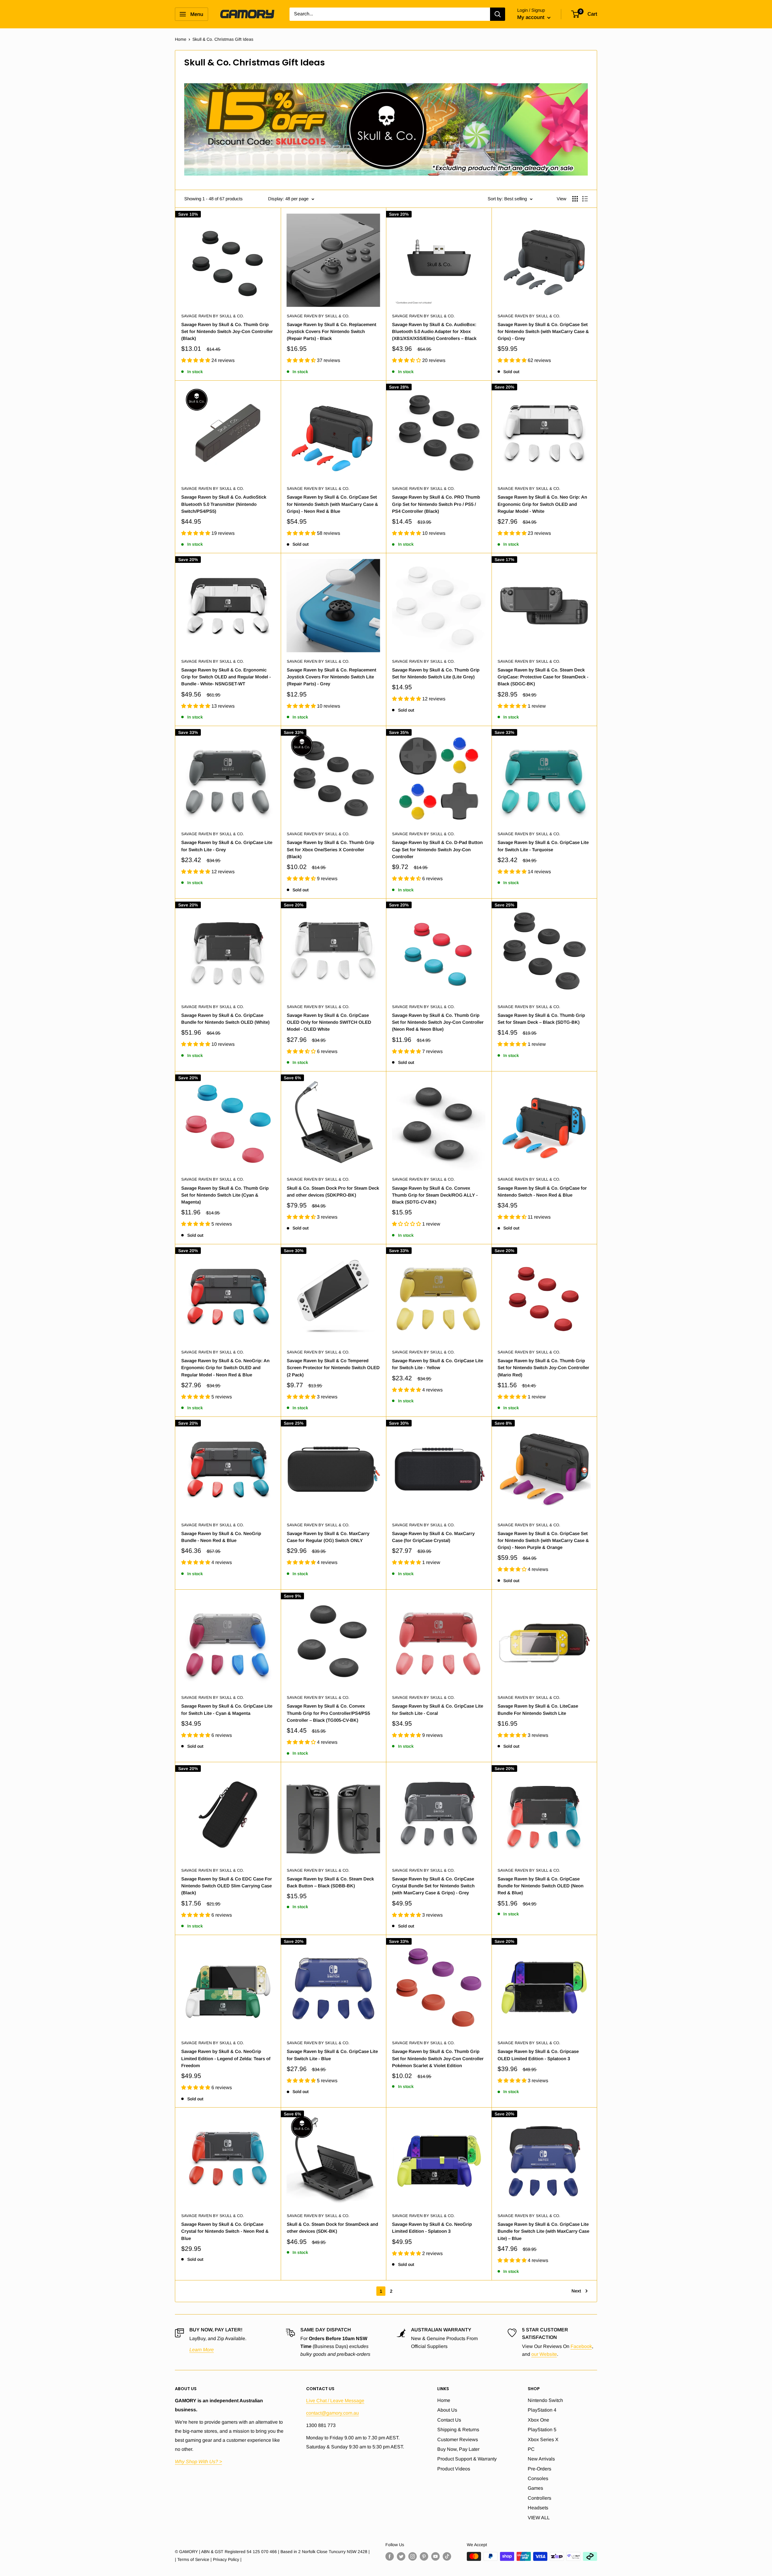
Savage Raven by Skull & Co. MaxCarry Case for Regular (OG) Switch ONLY (328, 1537)
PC (531, 2449)
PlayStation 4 (542, 2410)
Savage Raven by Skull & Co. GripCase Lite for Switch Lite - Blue (332, 2055)
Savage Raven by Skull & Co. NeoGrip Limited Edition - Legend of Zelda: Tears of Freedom (226, 2058)
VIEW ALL (539, 2518)
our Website (544, 2354)
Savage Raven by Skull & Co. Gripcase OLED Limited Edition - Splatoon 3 (538, 2055)
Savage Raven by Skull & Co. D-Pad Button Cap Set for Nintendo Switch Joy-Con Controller (437, 849)
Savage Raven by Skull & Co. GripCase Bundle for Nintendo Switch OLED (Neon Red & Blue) (541, 1886)
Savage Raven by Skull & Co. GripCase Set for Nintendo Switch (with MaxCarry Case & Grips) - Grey (543, 332)
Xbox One (538, 2420)
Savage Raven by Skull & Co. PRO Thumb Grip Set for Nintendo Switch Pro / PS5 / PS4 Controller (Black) (436, 504)
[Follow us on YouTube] (435, 2556)
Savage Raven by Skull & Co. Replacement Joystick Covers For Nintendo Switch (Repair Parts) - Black (332, 332)
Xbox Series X (543, 2440)
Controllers (539, 2498)
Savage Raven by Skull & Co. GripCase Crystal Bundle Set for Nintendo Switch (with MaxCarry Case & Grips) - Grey (433, 1886)
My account (532, 17)
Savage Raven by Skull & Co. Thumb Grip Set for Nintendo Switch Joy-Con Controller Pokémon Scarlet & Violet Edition (438, 2058)
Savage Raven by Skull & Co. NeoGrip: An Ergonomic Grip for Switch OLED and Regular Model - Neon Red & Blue (225, 1368)
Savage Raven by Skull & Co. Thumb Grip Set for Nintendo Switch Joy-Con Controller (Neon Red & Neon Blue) (438, 1022)
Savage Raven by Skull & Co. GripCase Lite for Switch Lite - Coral (438, 1709)
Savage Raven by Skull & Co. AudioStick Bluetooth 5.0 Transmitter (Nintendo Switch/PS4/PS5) (224, 504)
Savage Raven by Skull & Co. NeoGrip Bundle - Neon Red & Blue (221, 1537)
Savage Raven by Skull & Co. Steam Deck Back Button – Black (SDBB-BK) (330, 1882)
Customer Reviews (458, 2440)
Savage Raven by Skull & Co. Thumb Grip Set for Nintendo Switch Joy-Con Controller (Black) (227, 332)
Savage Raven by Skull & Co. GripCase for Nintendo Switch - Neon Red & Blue (542, 1191)
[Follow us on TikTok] (447, 2556)
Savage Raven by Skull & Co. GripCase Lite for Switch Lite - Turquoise (543, 846)
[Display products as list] (585, 199)
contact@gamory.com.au (332, 2413)
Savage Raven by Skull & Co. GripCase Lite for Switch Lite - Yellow (438, 1364)
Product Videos (454, 2469)
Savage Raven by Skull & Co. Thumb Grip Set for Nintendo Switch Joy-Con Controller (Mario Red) (543, 1368)
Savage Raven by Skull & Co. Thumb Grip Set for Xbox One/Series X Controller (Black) (331, 849)
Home (181, 39)
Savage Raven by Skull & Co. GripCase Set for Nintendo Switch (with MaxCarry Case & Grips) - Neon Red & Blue (332, 504)
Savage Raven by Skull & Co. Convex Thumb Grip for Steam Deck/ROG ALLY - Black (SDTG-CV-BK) (435, 1195)
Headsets (538, 2508)
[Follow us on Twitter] (401, 2556)
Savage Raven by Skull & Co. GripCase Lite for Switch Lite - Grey (227, 846)
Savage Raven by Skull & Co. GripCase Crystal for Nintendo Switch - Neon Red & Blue (225, 2231)
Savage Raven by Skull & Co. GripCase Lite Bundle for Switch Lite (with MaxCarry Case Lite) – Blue (543, 2231)
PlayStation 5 (542, 2430)
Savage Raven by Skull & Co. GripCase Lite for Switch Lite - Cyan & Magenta (227, 1709)
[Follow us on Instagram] (413, 2556)
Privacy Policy (226, 2559)
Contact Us (449, 2420)
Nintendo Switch (545, 2400)
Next (576, 2291)
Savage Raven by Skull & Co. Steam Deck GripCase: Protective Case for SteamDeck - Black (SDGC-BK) (543, 677)
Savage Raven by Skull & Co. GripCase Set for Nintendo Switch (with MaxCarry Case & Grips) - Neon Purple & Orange (543, 1540)
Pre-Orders (539, 2469)
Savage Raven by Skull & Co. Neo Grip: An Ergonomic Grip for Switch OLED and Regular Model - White (542, 504)
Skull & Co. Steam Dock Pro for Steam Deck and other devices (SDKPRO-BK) (333, 1191)
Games (535, 2488)
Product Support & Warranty (467, 2459)
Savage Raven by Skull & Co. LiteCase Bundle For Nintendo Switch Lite (538, 1709)
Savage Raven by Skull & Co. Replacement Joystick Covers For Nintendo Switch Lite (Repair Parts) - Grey (332, 677)
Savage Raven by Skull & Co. (213, 316)
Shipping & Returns (458, 2430)
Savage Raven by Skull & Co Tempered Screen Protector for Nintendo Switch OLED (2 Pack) (333, 1368)
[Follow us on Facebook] (390, 2556)
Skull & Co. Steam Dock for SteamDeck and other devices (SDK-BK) (332, 2228)
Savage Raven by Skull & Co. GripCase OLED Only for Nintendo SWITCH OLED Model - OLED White (329, 1022)
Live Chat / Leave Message (335, 2401)
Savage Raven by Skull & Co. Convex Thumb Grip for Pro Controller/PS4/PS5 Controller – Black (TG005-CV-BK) (328, 1713)
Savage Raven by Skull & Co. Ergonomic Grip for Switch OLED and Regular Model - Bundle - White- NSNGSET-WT (226, 677)
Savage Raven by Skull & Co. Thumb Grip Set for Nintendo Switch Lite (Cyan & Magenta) (225, 1195)
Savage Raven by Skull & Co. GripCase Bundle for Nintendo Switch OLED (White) (225, 1019)
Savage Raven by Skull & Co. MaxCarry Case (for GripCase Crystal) (433, 1537)
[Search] (498, 14)
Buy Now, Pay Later (458, 2449)
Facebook (581, 2346)
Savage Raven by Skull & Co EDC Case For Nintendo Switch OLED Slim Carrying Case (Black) (227, 1886)
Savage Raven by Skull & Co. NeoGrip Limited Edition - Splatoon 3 (432, 2228)
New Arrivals (541, 2459)
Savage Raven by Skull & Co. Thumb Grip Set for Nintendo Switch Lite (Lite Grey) (436, 673)
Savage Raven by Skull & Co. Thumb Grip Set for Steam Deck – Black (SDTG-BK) (541, 1019)
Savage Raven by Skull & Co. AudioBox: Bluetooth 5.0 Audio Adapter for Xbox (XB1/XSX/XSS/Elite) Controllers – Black (434, 332)
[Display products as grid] (575, 199)
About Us (447, 2410)
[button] (196, 360)
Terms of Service (193, 2559)
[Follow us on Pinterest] (424, 2556)
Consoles (538, 2478)
